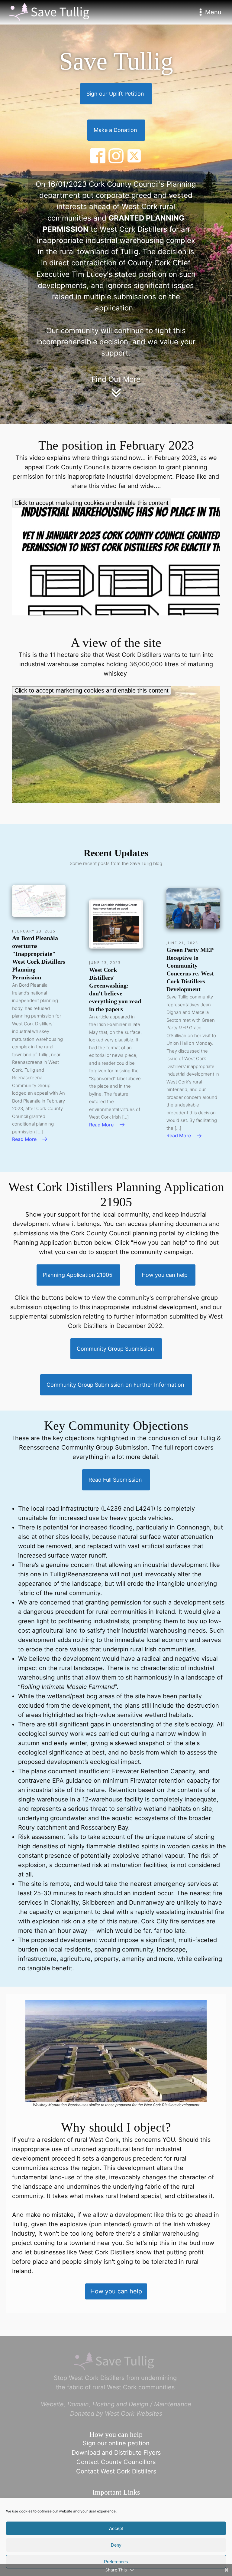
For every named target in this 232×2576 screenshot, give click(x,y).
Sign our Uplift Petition (115, 94)
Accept (116, 2528)
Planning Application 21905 (78, 1275)
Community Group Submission (115, 1349)
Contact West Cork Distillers (116, 2471)
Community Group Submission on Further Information (115, 1385)
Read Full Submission (115, 1480)
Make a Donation (115, 130)
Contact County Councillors (116, 2462)
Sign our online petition (116, 2443)
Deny (116, 2545)
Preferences (116, 2562)
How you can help (165, 1275)
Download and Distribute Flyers (116, 2453)
